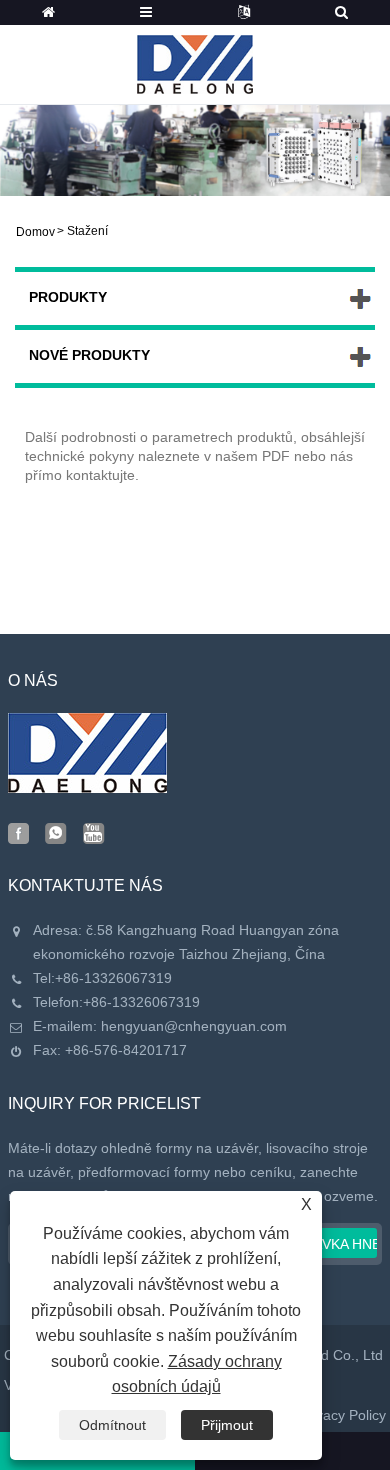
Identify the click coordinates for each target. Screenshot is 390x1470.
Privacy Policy (342, 1415)
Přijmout (227, 1425)
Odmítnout (112, 1425)
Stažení (87, 231)
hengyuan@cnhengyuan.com (194, 1026)
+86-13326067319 (113, 978)
